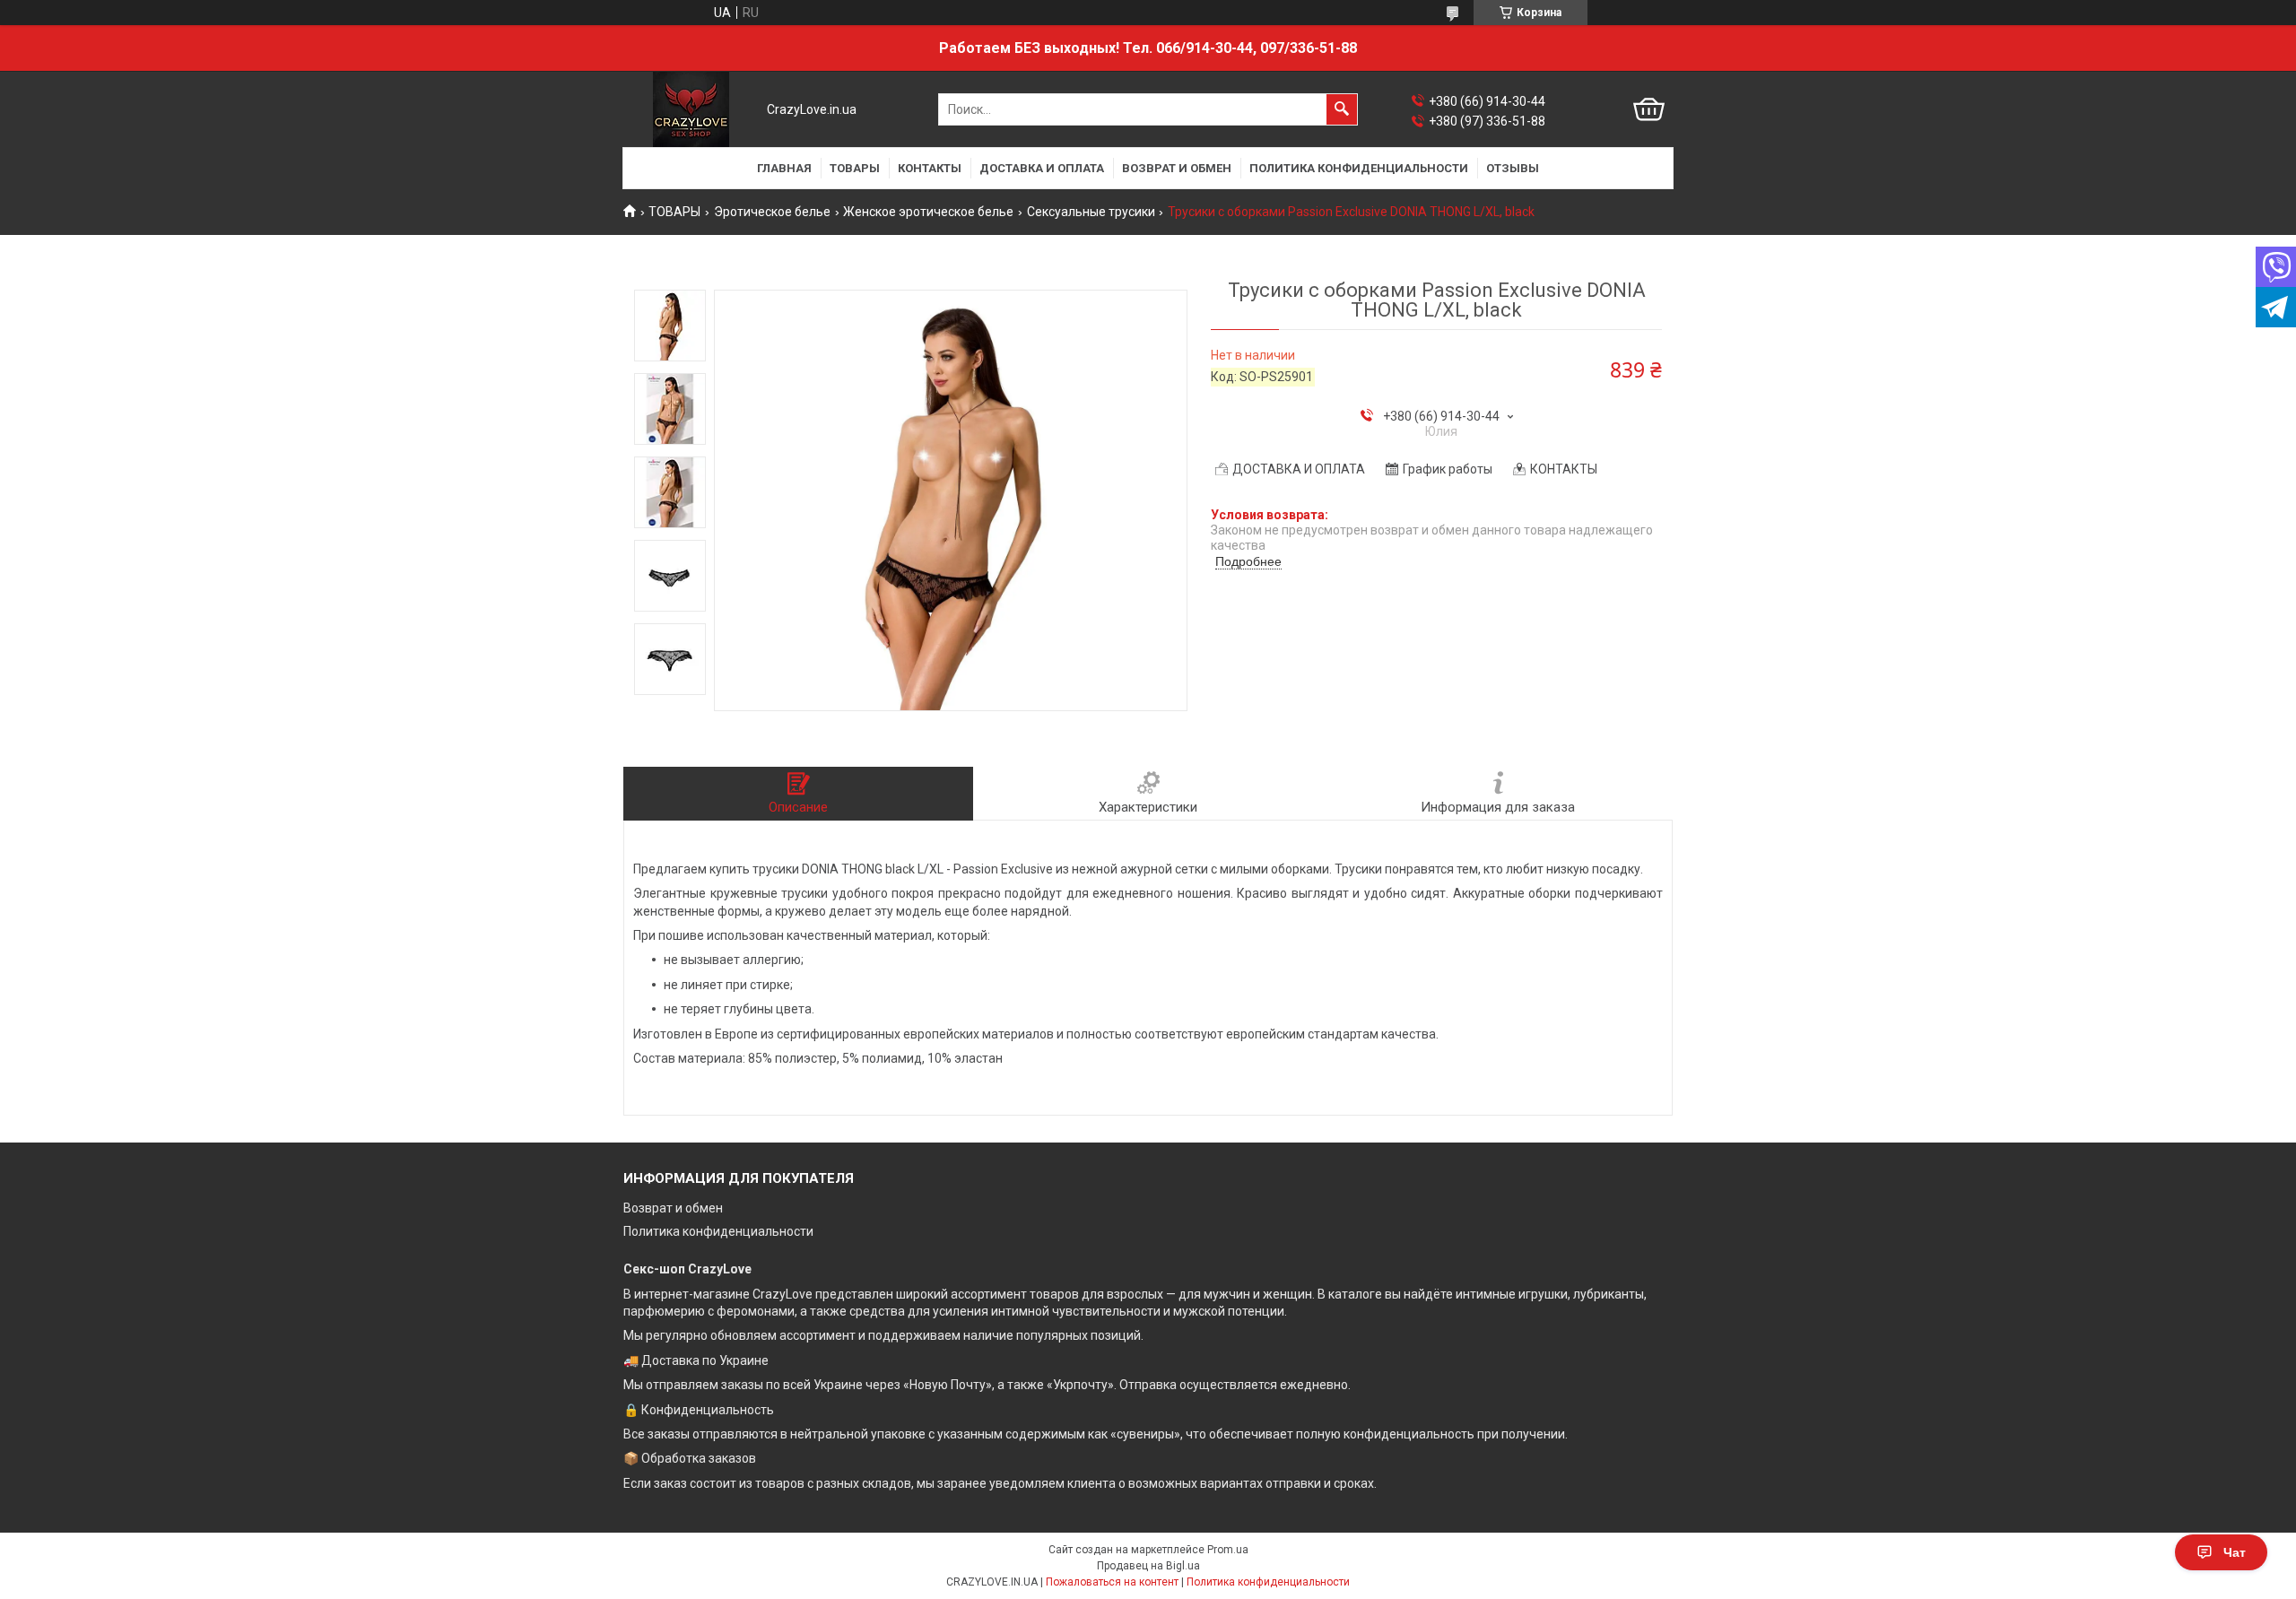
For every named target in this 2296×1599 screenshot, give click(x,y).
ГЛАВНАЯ (784, 168)
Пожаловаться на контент (1112, 1582)
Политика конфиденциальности (718, 1231)
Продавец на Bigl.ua (1148, 1566)
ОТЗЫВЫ (1513, 168)
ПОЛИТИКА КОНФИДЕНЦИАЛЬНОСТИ (1359, 168)
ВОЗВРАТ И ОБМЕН (1177, 168)
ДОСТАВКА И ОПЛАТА (1042, 168)
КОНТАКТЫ (930, 168)
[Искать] (1342, 109)
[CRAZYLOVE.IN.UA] (691, 109)
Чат (2235, 1552)
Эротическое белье (772, 212)
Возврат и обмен (673, 1208)
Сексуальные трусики (1091, 212)
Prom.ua (1228, 1550)
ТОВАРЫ (855, 168)
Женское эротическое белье (928, 212)
